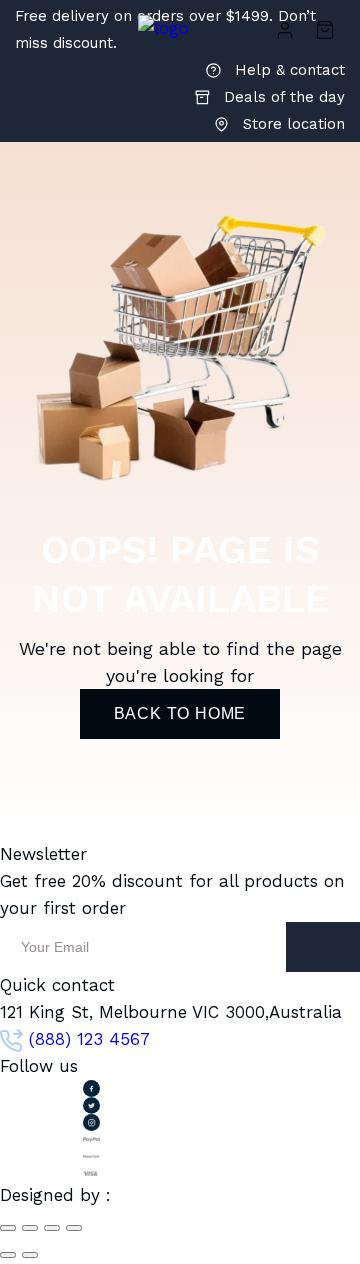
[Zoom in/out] (74, 1228)
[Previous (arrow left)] (8, 1255)
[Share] (30, 1228)
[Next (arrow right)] (30, 1255)
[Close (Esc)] (8, 1228)
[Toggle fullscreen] (52, 1228)
